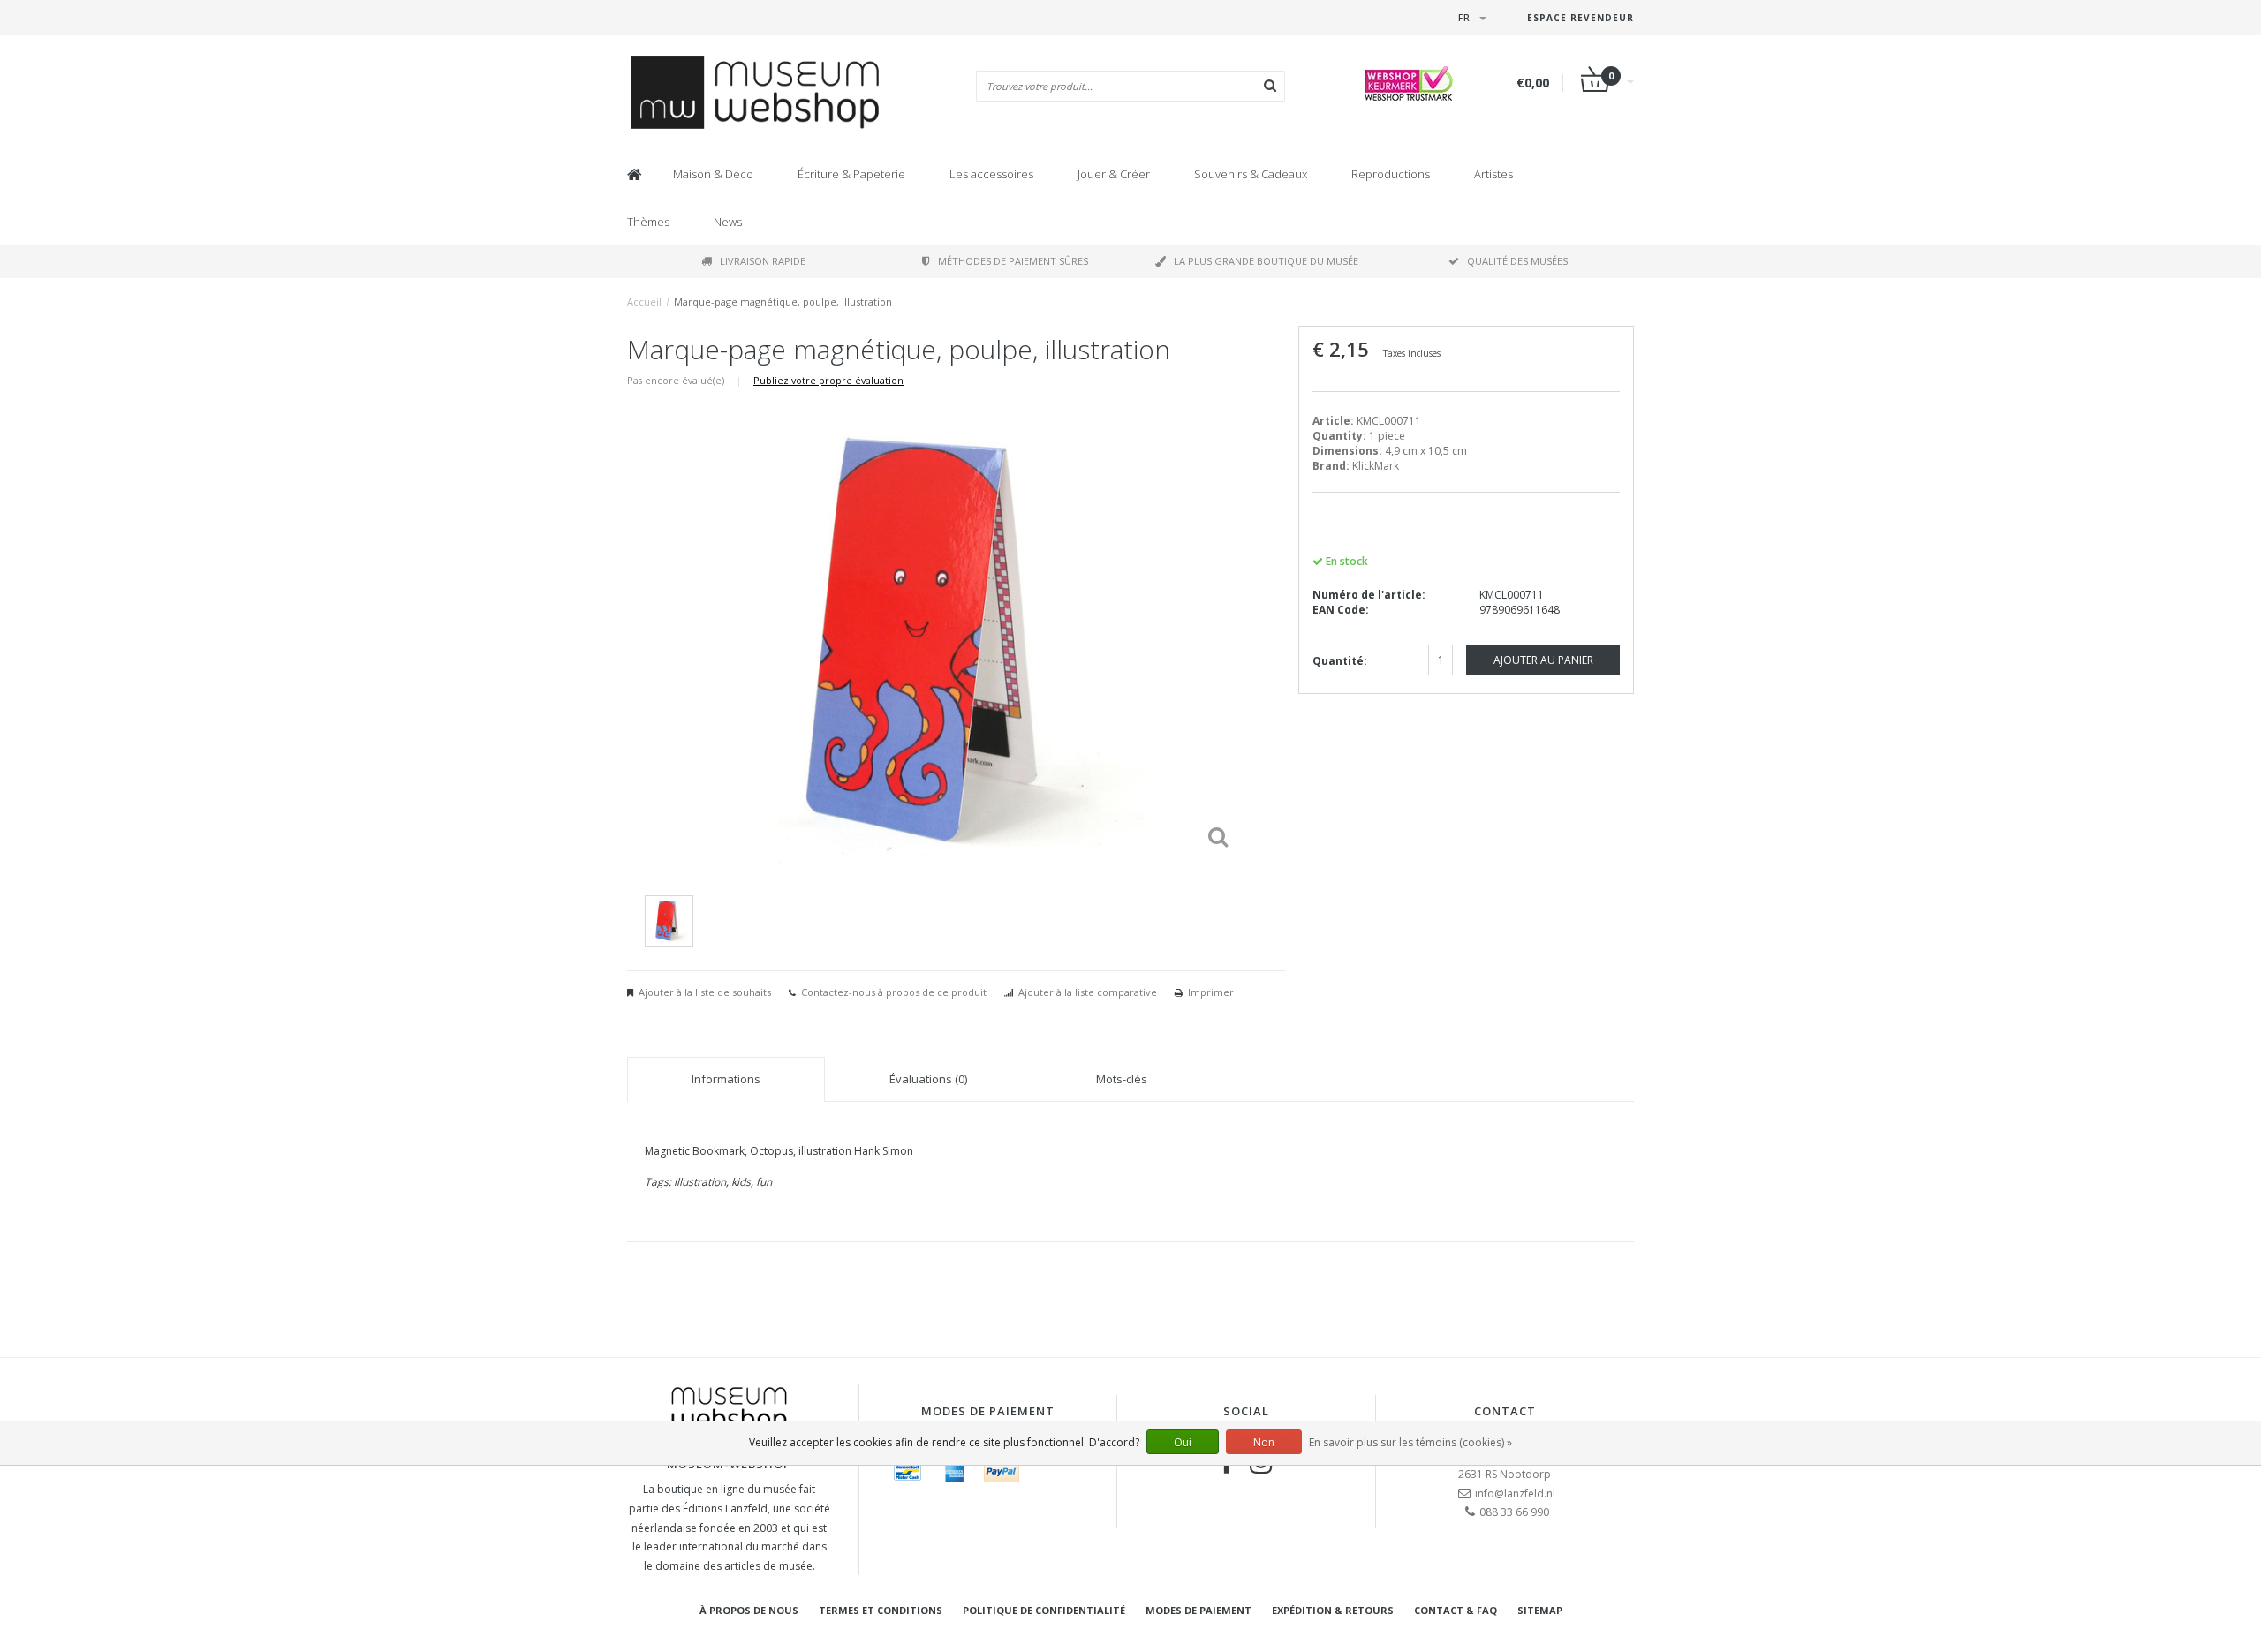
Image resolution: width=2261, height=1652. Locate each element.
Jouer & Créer (1114, 174)
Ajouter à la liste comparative (1088, 992)
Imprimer (1211, 992)
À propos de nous (749, 1610)
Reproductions (1391, 174)
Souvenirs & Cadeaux (1251, 174)
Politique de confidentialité (1044, 1610)
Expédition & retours (1333, 1610)
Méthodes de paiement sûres (1013, 261)
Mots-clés (1122, 1079)
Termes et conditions (881, 1610)
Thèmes (648, 222)
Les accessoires (991, 174)
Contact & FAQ (1456, 1610)
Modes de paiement (1199, 1610)
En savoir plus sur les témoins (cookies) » (1410, 1442)
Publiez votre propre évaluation (828, 380)
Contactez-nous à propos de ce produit (894, 992)
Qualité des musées (1517, 261)
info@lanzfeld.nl (1515, 1494)
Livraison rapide (763, 261)
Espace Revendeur (1580, 18)
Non (1264, 1442)
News (728, 222)
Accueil (644, 302)
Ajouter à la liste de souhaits (705, 992)
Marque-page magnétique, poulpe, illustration (783, 302)
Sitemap (1540, 1610)
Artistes (1493, 174)
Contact (1505, 1411)
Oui (1183, 1442)
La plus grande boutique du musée (1266, 261)
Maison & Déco (713, 174)
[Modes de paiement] (908, 1472)
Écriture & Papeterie (851, 174)
